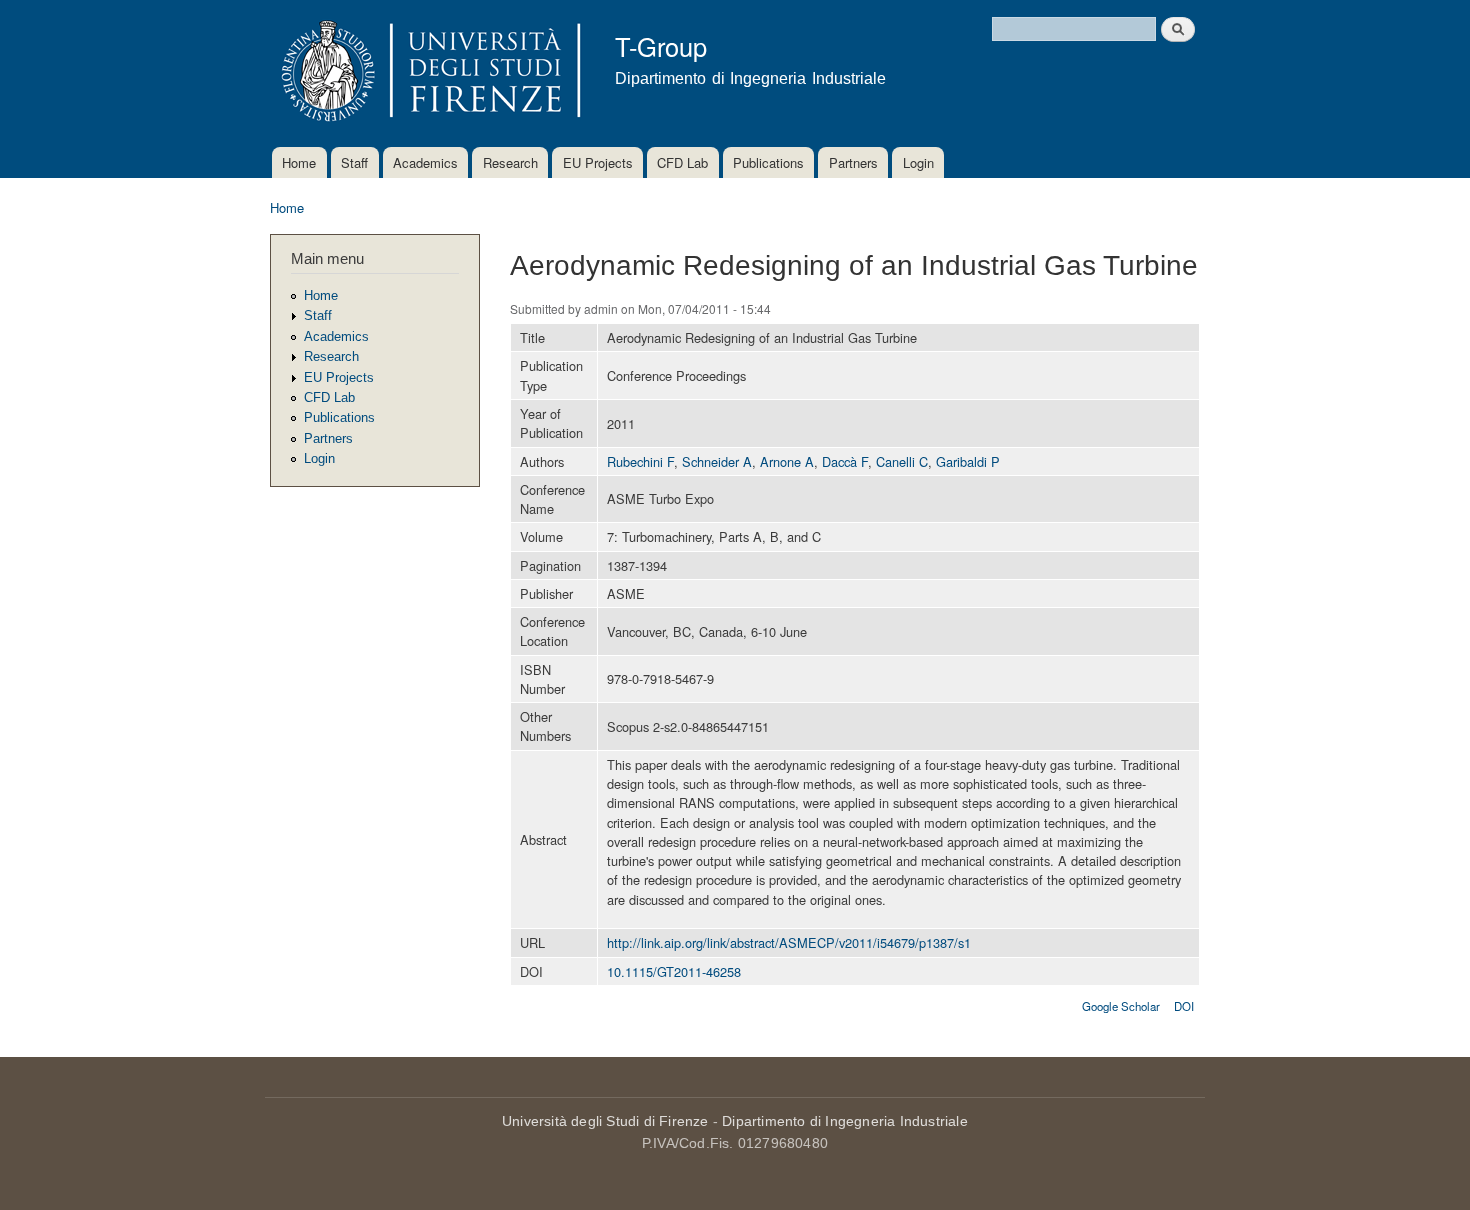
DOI (1184, 1006)
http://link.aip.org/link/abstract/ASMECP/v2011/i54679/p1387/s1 (789, 942)
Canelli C (902, 461)
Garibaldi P (968, 461)
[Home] (427, 73)
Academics (425, 162)
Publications (768, 162)
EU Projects (598, 162)
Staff (354, 162)
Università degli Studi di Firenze (605, 1121)
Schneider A (717, 461)
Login (918, 162)
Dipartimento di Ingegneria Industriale (845, 1121)
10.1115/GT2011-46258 (674, 971)
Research (510, 162)
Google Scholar (1121, 1006)
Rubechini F (640, 461)
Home (299, 162)
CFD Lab (682, 162)
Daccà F (845, 461)
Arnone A (787, 461)
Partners (853, 162)
